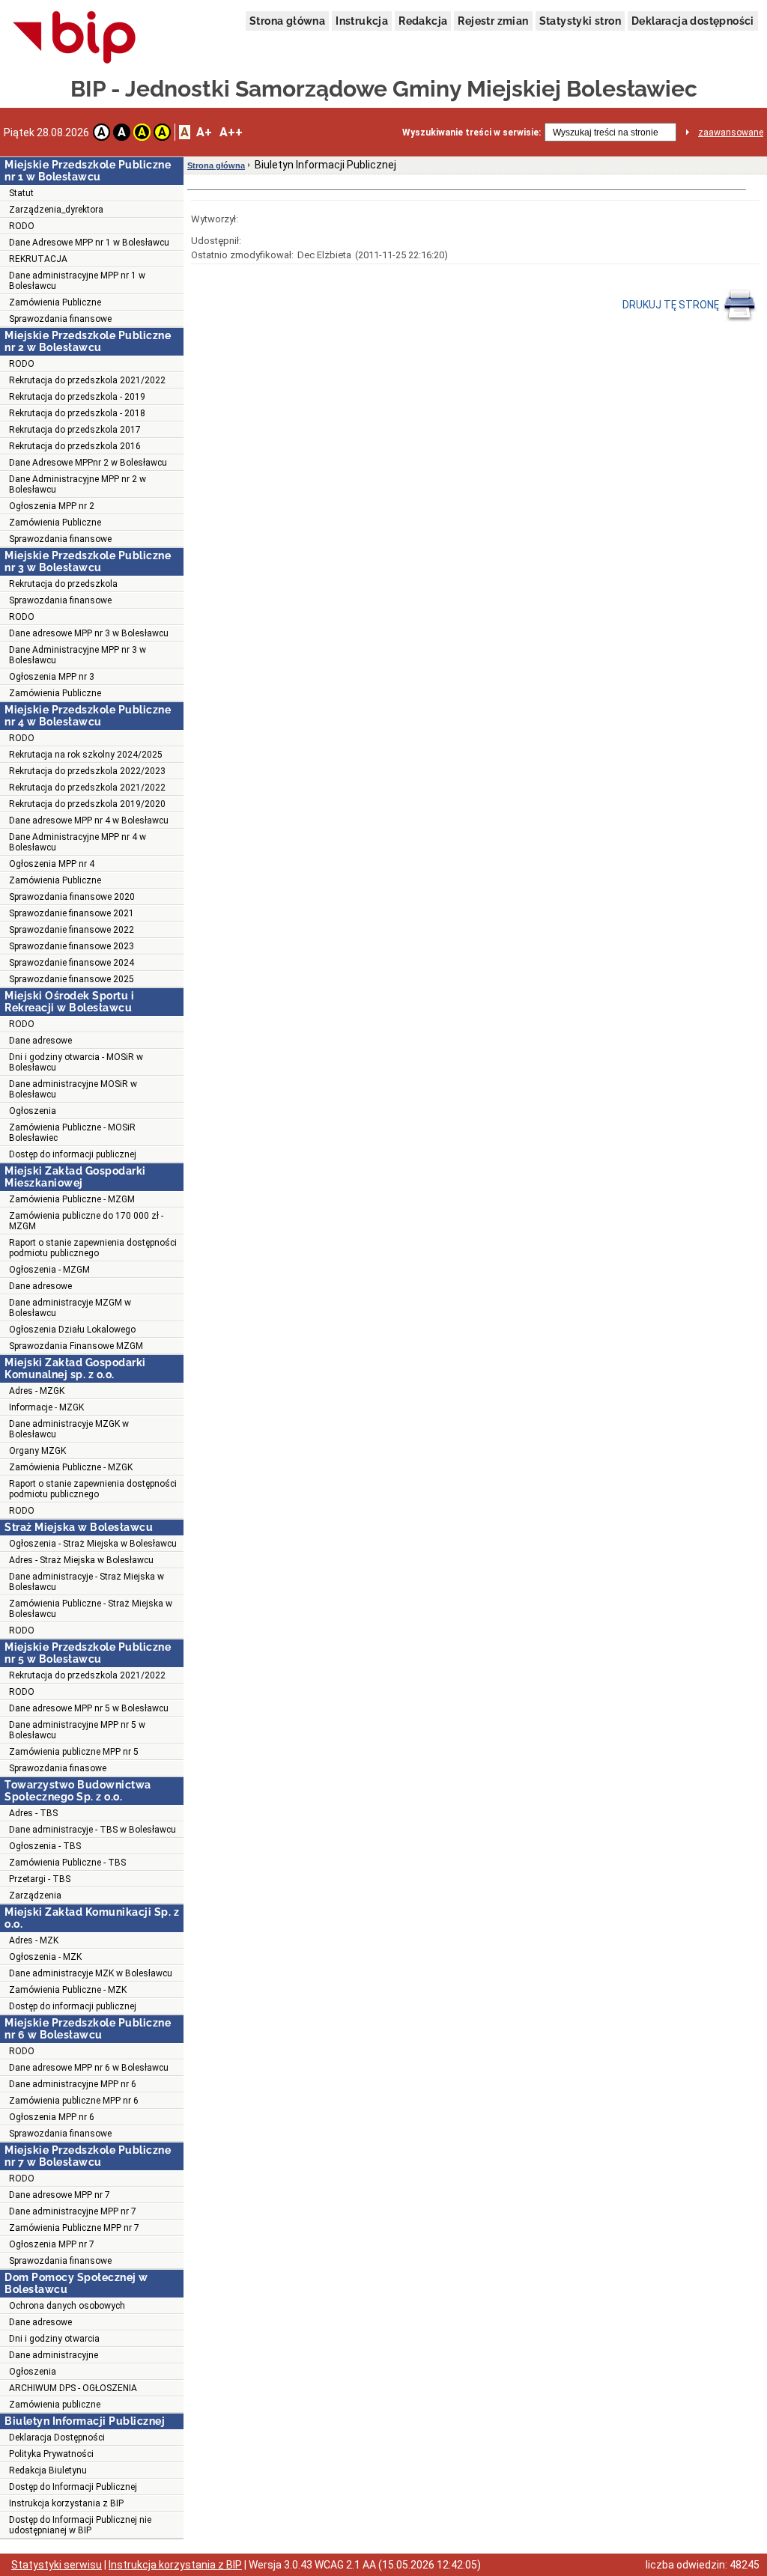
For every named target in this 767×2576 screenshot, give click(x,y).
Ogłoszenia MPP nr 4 (52, 864)
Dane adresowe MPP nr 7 (60, 2195)
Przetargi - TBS (40, 1879)
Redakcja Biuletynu (48, 2470)
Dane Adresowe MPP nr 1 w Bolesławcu (89, 243)
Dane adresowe (40, 1041)
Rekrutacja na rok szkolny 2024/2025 (86, 755)
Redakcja (423, 21)
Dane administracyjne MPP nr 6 (73, 2084)
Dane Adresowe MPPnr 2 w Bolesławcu (88, 463)
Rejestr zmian (493, 21)
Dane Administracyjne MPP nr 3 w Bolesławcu (78, 655)
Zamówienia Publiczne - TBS (67, 1863)
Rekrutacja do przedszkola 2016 (75, 446)
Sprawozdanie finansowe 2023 (72, 946)
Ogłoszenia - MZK (45, 1957)
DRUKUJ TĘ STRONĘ (672, 305)
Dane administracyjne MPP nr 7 (73, 2211)
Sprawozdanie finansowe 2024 (72, 963)
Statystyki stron (580, 21)
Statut (21, 193)
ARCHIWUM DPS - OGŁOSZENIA (73, 2388)
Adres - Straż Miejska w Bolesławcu (81, 1560)
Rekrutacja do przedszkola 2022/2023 (87, 771)
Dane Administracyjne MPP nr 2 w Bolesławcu (78, 484)
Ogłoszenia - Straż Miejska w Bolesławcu (93, 1544)
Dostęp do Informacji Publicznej (73, 2487)
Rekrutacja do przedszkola (63, 584)
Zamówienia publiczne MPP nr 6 (74, 2101)
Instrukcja (362, 21)
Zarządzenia (35, 1896)
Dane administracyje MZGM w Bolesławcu (70, 1308)
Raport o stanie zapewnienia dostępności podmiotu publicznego (93, 1248)
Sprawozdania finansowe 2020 (72, 897)
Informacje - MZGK (46, 1407)
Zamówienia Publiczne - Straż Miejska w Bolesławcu (91, 1609)
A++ (231, 132)
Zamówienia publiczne (55, 2405)
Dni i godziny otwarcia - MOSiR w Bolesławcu (76, 1062)
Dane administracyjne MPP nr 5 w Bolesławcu (77, 1730)
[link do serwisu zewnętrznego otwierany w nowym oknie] (75, 38)
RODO (22, 226)
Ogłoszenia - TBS (45, 1846)
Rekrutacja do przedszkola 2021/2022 (87, 380)
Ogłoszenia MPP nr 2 (52, 506)
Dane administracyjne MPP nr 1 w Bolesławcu (77, 281)
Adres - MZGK (37, 1391)
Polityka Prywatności (51, 2454)
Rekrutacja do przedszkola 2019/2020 (87, 804)
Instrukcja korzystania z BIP (66, 2503)
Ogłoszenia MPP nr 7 (52, 2244)
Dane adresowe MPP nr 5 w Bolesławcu (89, 1708)
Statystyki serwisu (57, 2565)
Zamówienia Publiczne (55, 302)
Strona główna (287, 21)
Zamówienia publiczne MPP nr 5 (74, 1752)
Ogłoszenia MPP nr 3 (52, 677)
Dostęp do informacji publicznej (73, 1154)
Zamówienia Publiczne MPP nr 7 (74, 2228)
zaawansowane (731, 133)
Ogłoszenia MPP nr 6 (52, 2117)
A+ (204, 132)
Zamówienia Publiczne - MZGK (71, 1467)
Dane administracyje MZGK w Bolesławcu (69, 1429)
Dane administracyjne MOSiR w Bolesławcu (73, 1089)
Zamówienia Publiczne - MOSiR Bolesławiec (72, 1133)
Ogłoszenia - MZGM (49, 1270)
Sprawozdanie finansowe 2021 (72, 913)
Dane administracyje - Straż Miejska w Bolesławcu (87, 1582)
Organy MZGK (37, 1451)
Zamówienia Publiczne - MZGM (72, 1199)
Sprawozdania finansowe (60, 319)
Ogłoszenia (33, 1111)
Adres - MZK (34, 1940)
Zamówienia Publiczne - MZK (68, 1990)
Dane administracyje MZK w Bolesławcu (91, 1973)
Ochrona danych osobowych (67, 2306)
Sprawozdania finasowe (58, 1768)
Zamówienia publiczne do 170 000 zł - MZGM (86, 1221)
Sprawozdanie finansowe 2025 (72, 979)
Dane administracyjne (54, 2355)
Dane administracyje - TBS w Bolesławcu (93, 1830)
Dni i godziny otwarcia (54, 2339)
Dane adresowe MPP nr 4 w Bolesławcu (89, 820)
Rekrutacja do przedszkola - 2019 (77, 397)
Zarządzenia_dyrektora (56, 210)
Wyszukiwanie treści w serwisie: (472, 133)
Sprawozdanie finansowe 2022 (72, 930)
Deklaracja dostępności (693, 21)
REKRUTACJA (38, 259)
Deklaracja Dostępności (57, 2438)
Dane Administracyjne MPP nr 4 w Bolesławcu (78, 842)
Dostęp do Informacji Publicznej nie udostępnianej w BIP (80, 2525)
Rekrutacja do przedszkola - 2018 (77, 413)
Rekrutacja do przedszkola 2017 (75, 430)
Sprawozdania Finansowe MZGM (76, 1346)
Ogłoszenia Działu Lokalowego (72, 1330)
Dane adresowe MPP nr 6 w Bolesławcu (89, 2068)
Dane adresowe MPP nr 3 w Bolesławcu (89, 633)
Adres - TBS (33, 1813)
